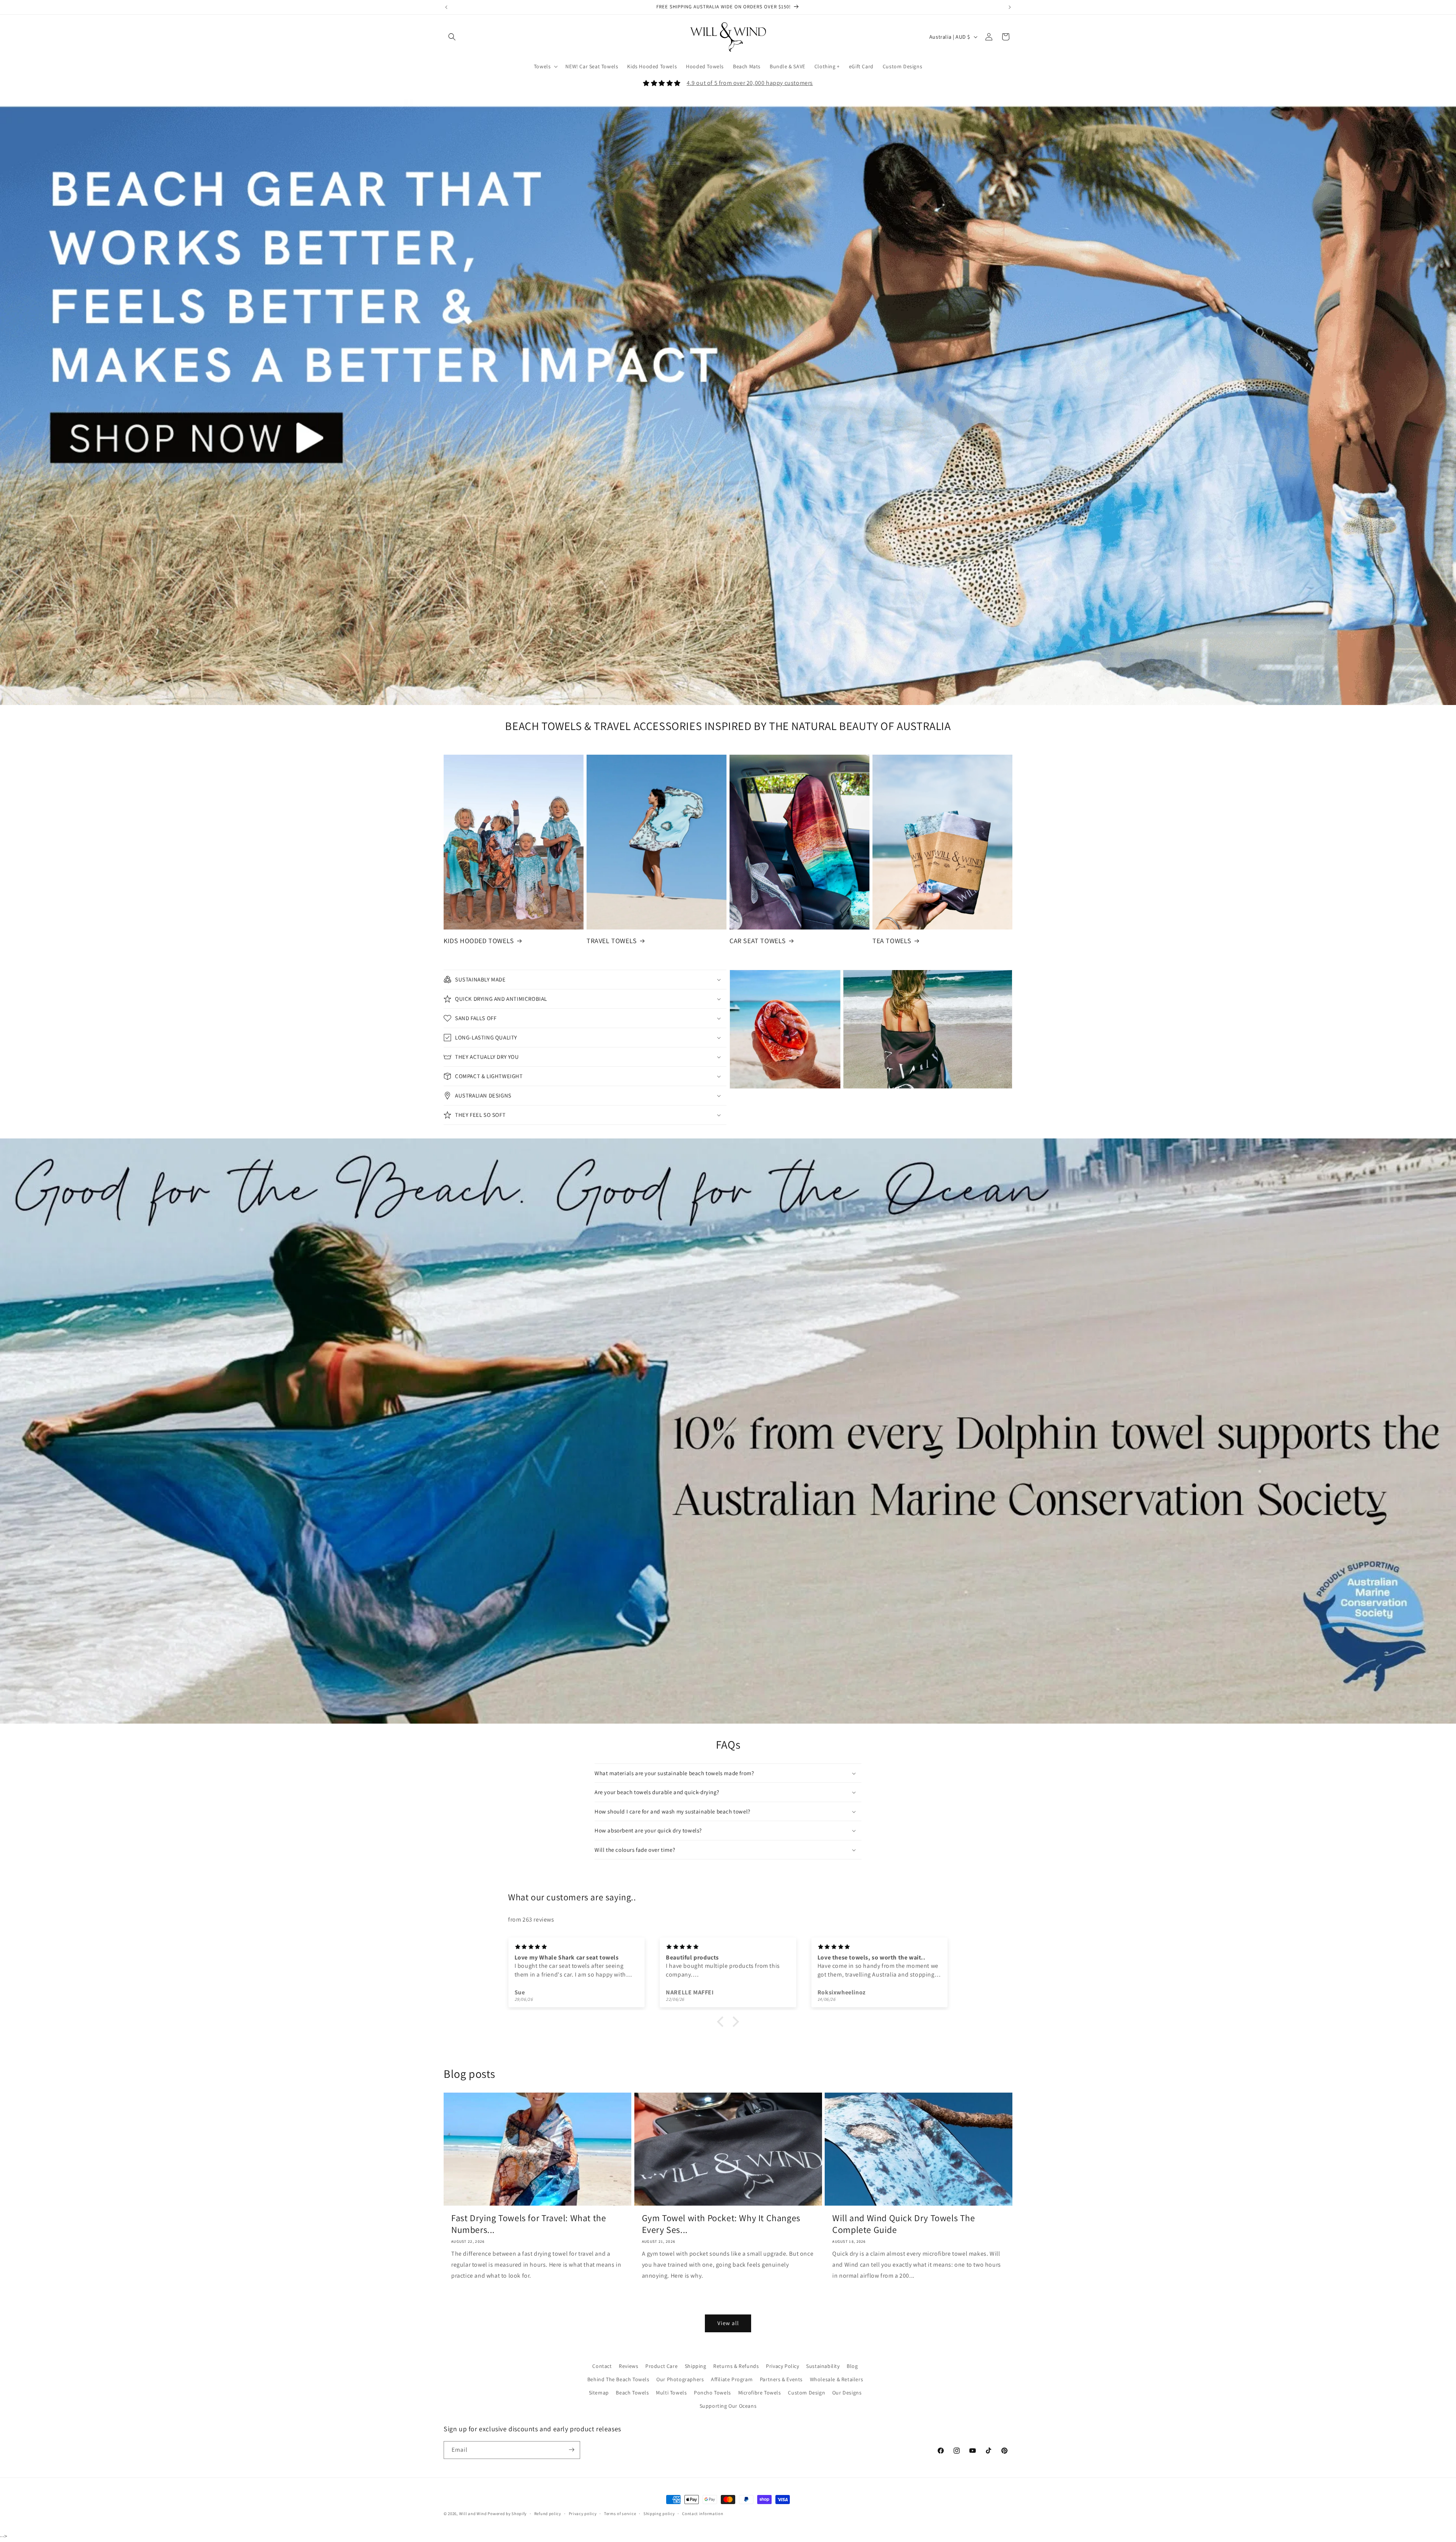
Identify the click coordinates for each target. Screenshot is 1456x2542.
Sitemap (599, 2393)
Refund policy (548, 2514)
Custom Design (806, 2393)
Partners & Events (781, 2379)
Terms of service (620, 2514)
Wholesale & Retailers (837, 2379)
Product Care (661, 2366)
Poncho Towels (712, 2393)
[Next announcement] (1010, 7)
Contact (602, 2366)
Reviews (628, 2366)
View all (728, 2323)
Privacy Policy (782, 2366)
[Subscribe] (571, 2450)
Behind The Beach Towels (618, 2379)
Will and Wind (473, 2514)
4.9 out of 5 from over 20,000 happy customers (750, 83)
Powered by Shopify (507, 2514)
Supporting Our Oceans (728, 2406)
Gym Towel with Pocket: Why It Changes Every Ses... (721, 2224)
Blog (852, 2366)
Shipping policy (659, 2514)
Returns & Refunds (736, 2366)
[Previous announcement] (446, 7)
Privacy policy (583, 2514)
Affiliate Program (732, 2379)
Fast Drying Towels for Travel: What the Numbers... (529, 2224)
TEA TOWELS (892, 941)
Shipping (696, 2366)
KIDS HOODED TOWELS (479, 941)
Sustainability (823, 2366)
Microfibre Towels (760, 2393)
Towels (542, 66)
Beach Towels (632, 2393)
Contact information (703, 2514)
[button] (452, 37)
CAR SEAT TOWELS (758, 941)
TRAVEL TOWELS (612, 941)
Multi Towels (671, 2393)
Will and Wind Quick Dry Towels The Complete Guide (904, 2224)
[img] (732, 1909)
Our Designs (847, 2393)
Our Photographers (680, 2379)
